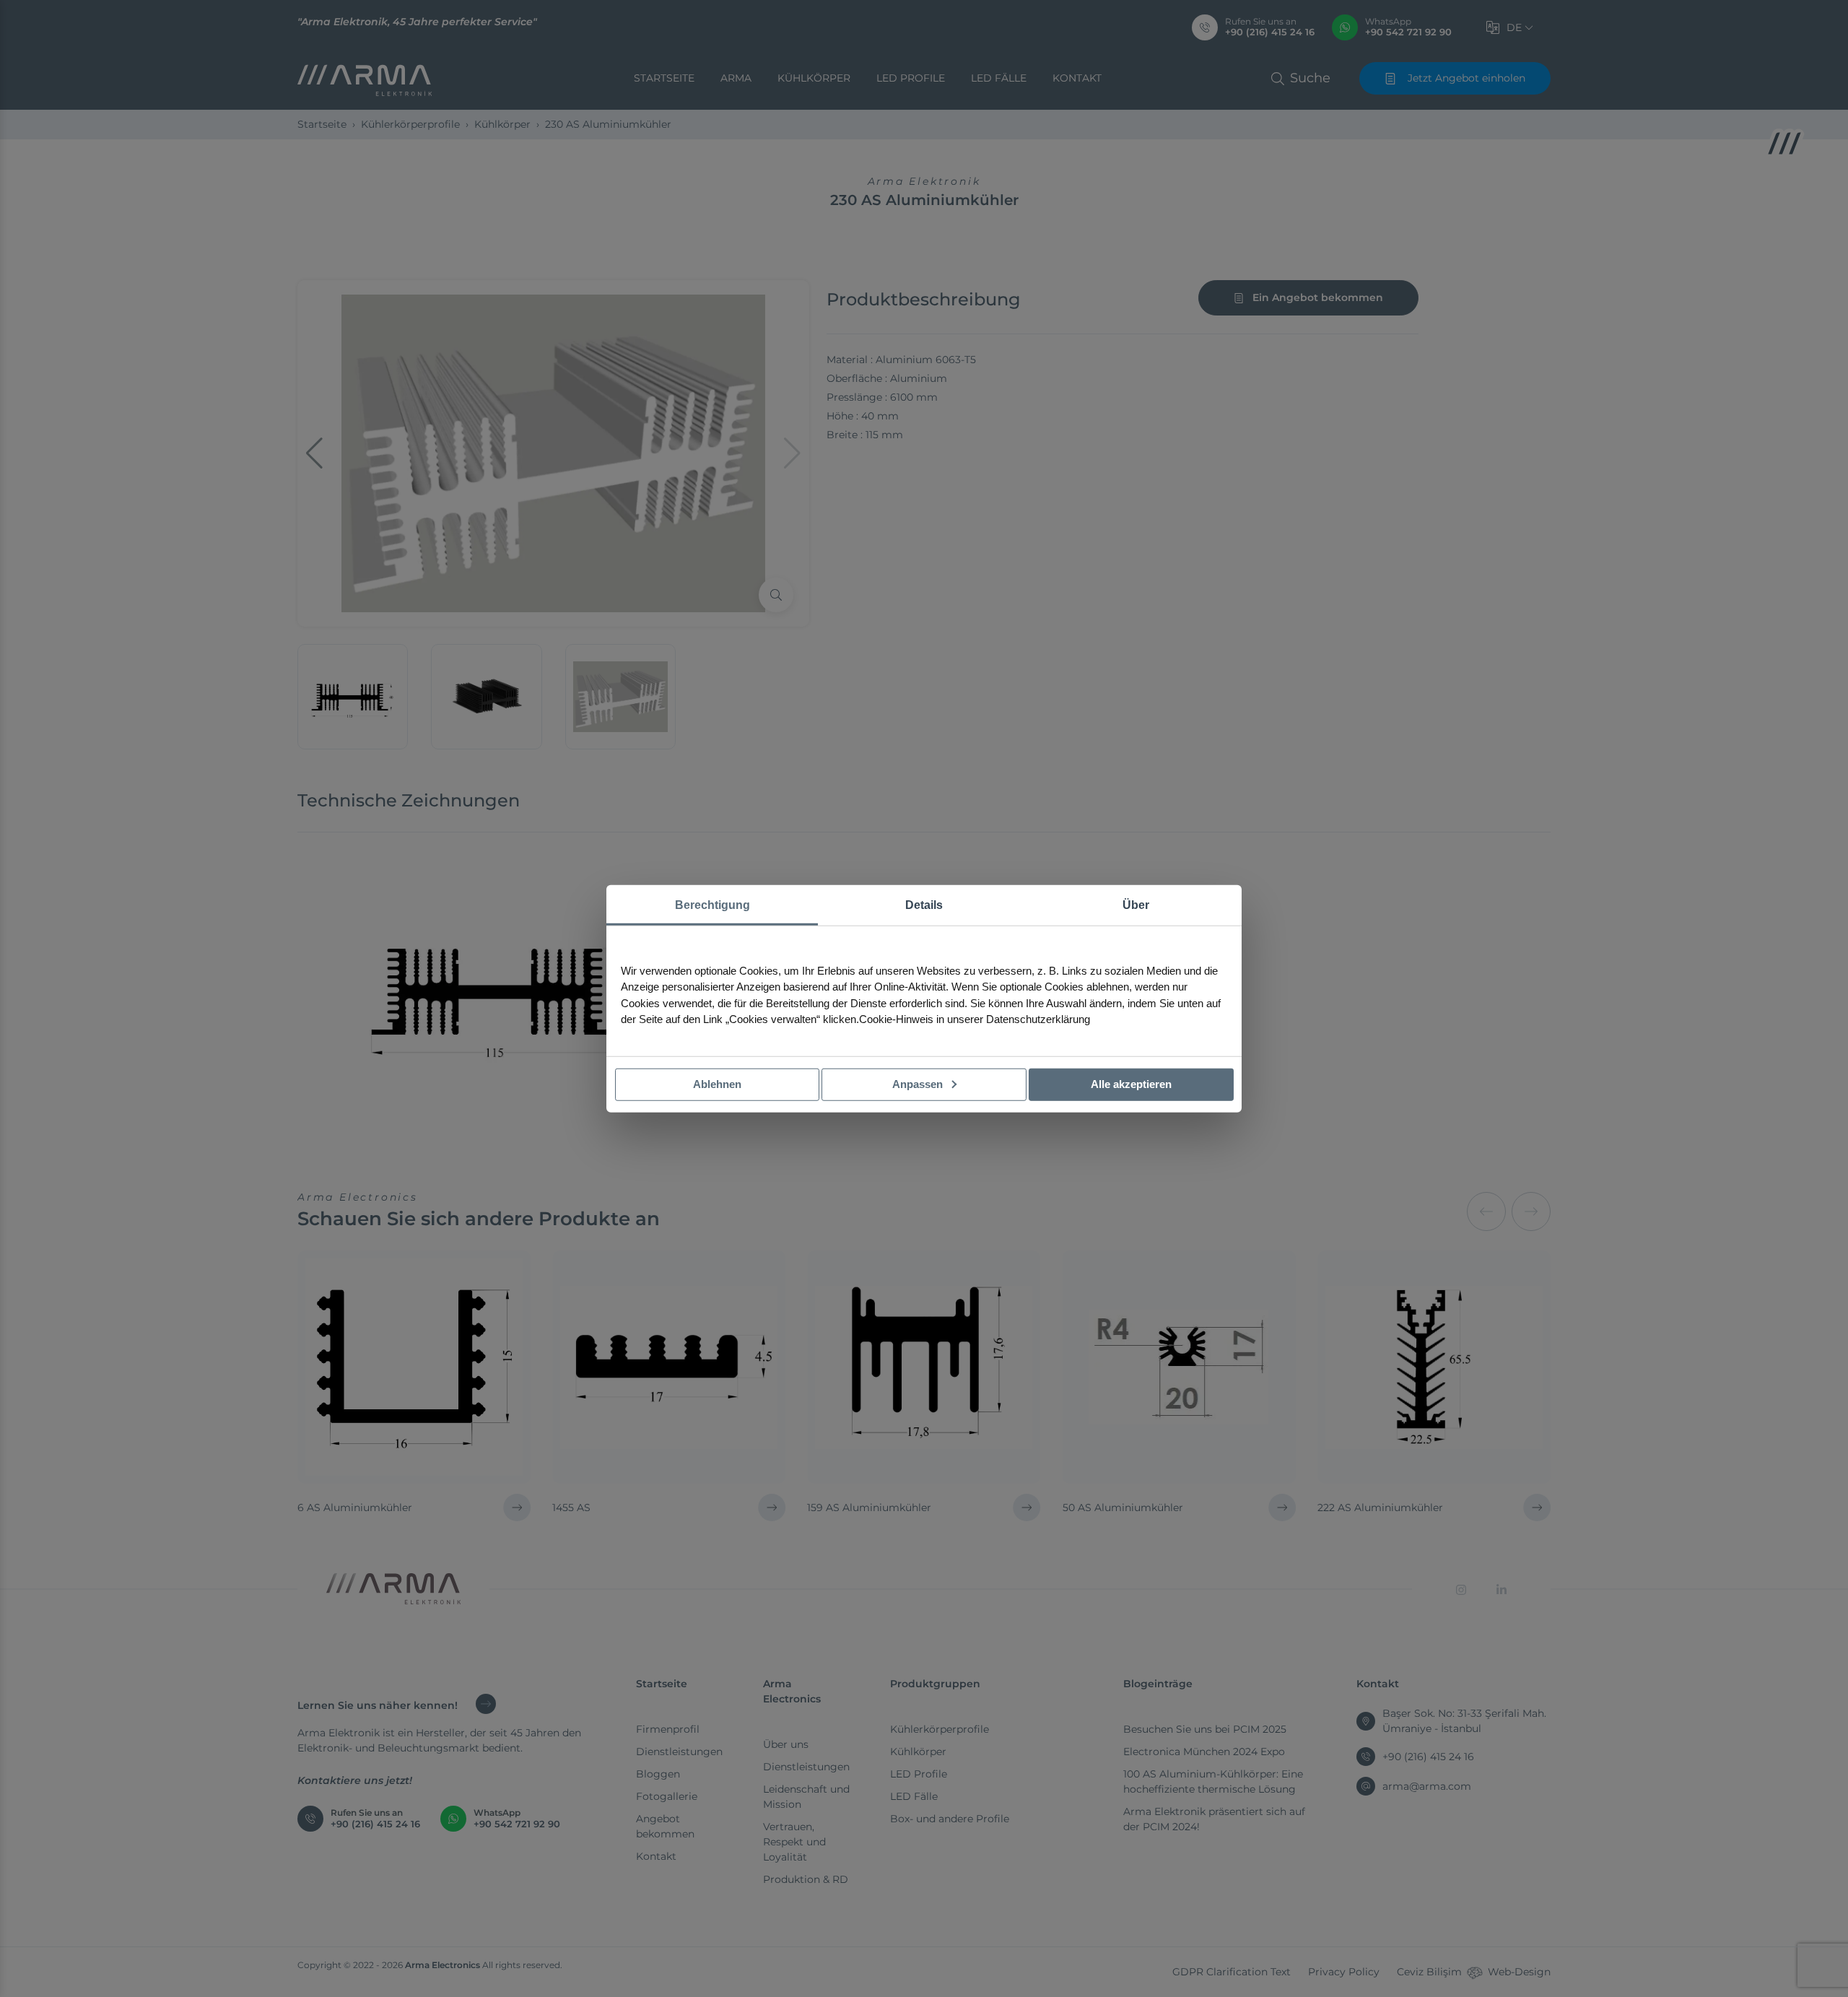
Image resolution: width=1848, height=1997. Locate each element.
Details (924, 905)
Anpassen (919, 1084)
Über (1136, 905)
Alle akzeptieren (1131, 1084)
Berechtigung (712, 905)
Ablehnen (717, 1084)
